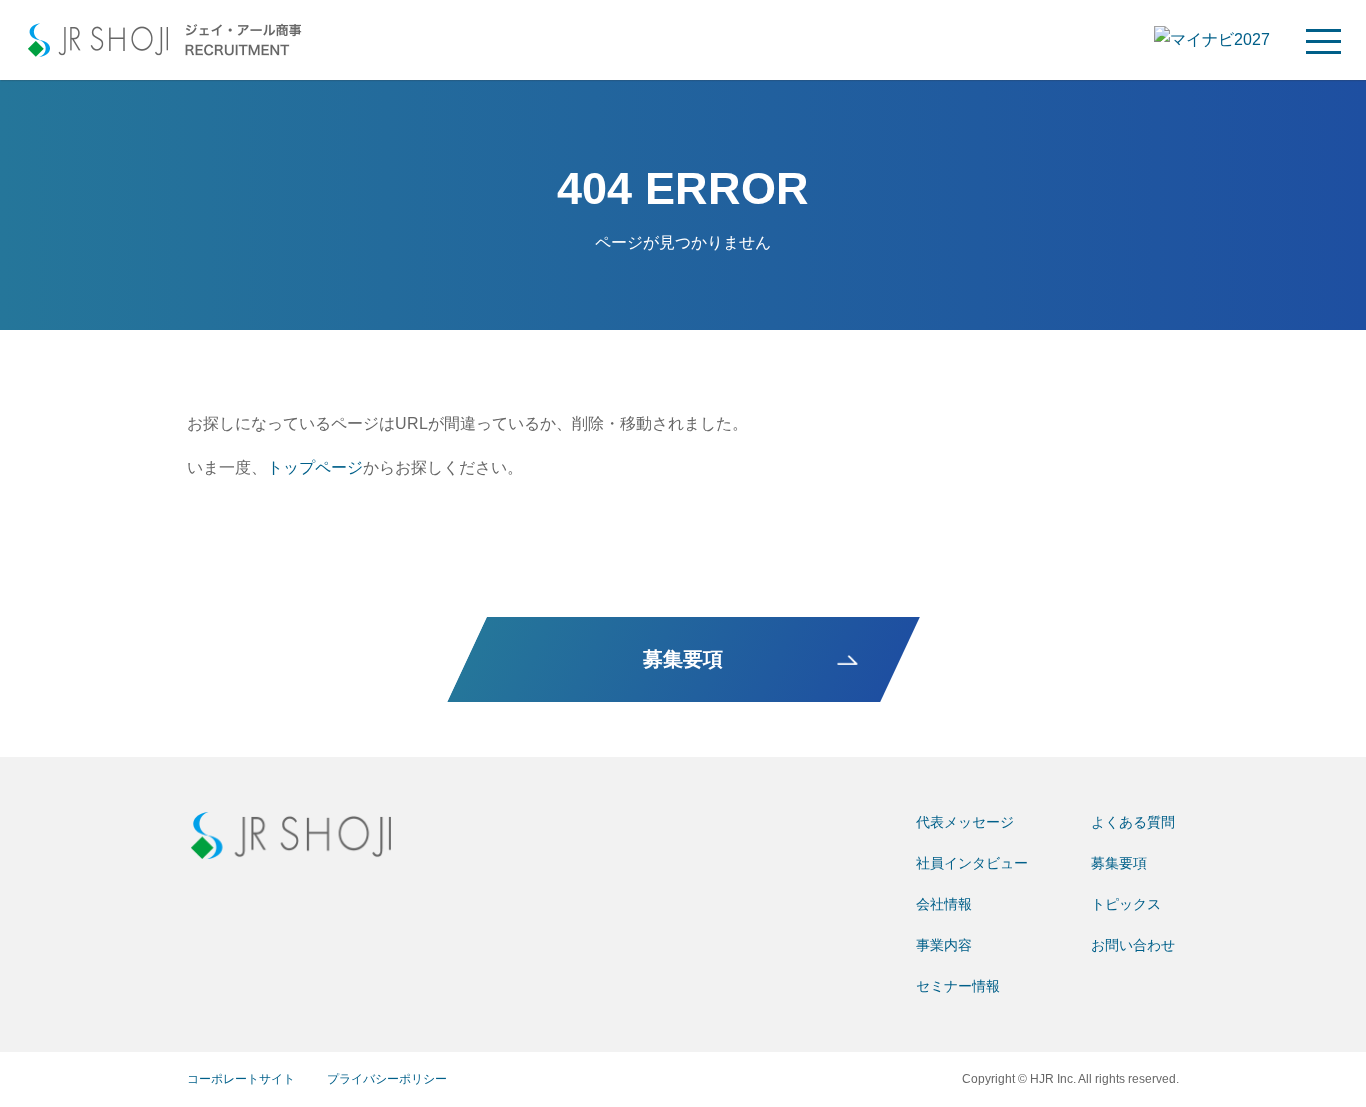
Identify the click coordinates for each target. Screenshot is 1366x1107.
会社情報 (944, 904)
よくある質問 (1133, 822)
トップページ (315, 467)
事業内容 (944, 945)
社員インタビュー (972, 863)
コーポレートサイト (241, 1079)
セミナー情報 (958, 986)
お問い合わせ (1133, 945)
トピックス (1126, 904)
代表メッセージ (965, 822)
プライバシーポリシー (387, 1079)
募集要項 (1119, 863)
